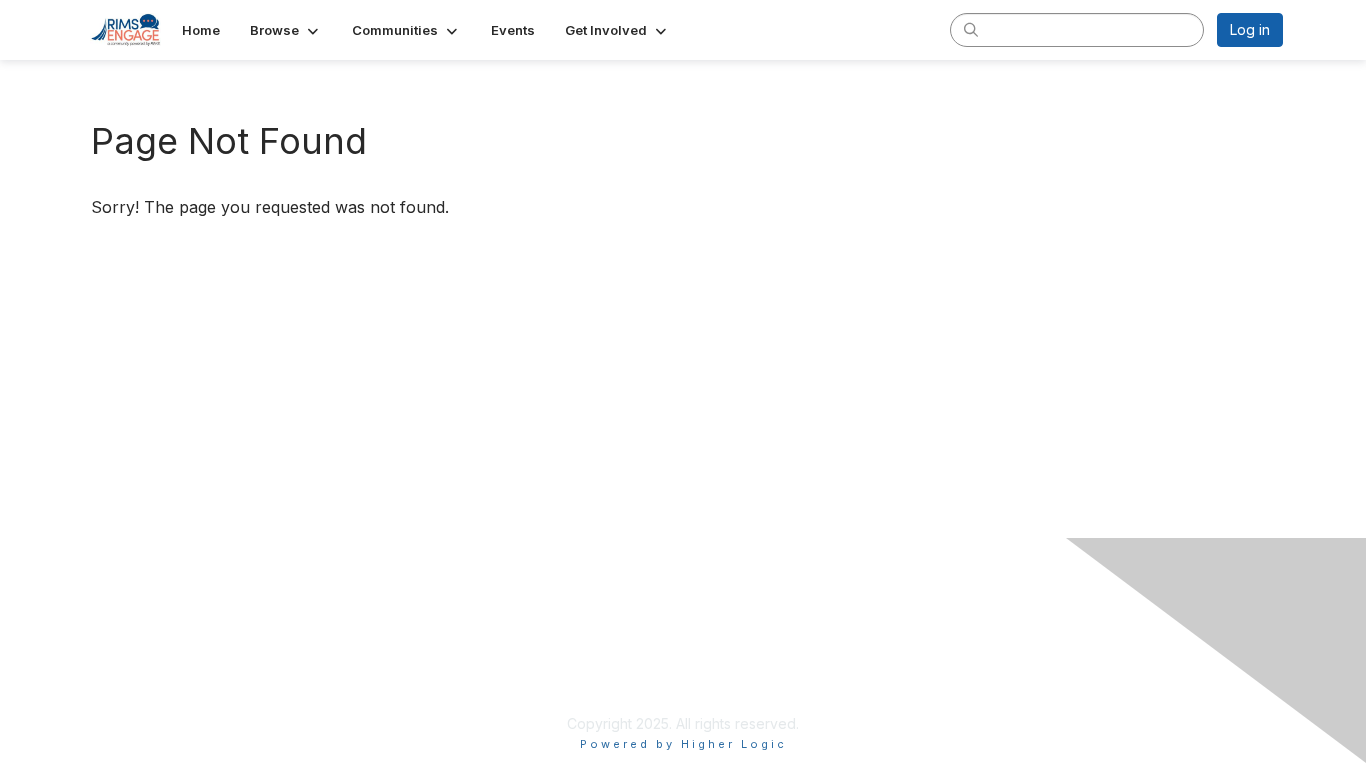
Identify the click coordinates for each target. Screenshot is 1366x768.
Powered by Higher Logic (683, 744)
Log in (1250, 29)
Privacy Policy (545, 664)
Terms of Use (927, 664)
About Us (913, 644)
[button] (286, 30)
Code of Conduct (556, 703)
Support (525, 684)
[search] (971, 29)
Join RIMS (531, 644)
